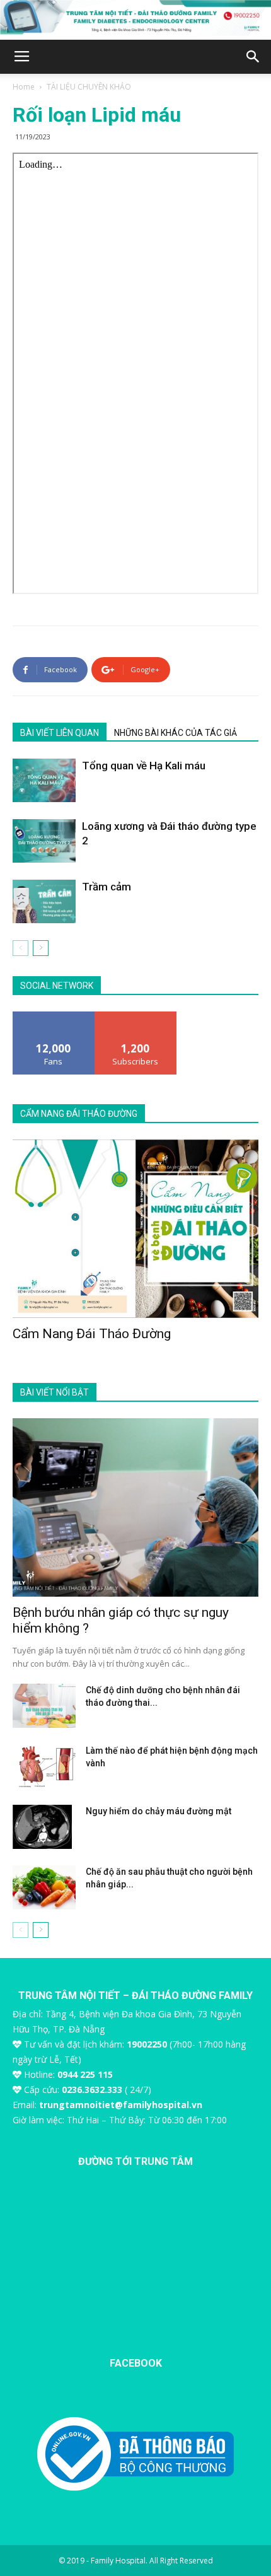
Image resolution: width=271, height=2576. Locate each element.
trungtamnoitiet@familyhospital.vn (121, 2105)
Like (54, 1016)
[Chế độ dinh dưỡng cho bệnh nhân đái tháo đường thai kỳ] (44, 1706)
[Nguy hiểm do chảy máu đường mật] (42, 1827)
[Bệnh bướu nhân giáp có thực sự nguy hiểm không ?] (135, 1507)
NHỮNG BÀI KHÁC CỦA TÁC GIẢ (176, 733)
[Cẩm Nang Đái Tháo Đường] (135, 1229)
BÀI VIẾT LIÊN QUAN (60, 733)
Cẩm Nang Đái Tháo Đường (92, 1334)
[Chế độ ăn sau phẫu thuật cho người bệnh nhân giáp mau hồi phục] (44, 1887)
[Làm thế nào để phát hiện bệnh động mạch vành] (44, 1766)
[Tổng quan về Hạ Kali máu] (44, 780)
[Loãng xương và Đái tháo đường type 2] (44, 841)
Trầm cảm (107, 887)
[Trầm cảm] (44, 901)
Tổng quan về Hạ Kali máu (144, 766)
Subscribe (135, 1016)
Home (24, 87)
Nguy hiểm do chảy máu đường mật (159, 1811)
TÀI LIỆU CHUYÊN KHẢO (89, 87)
